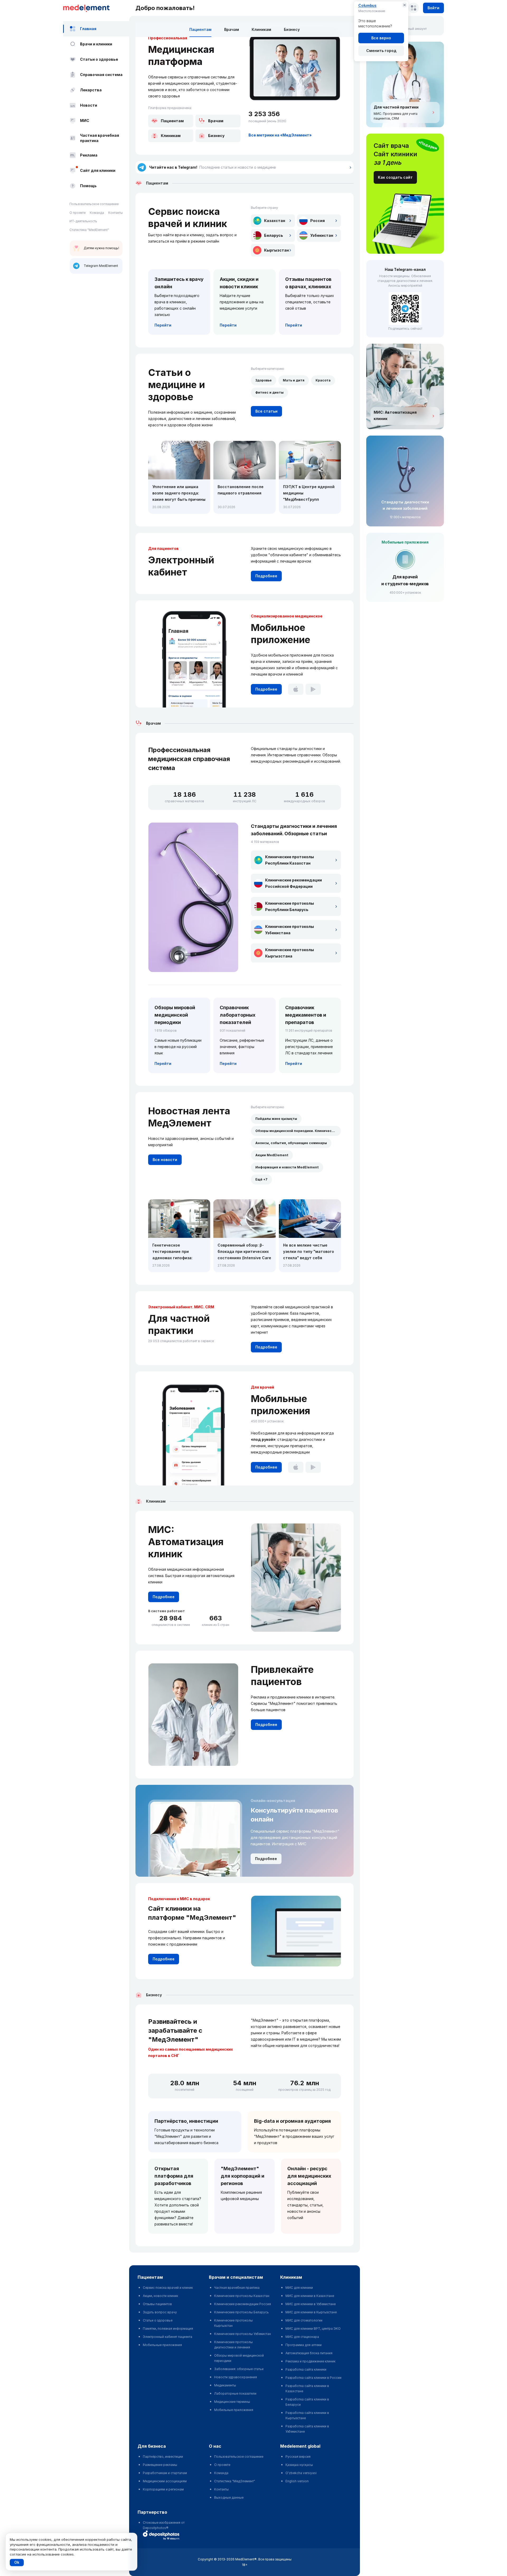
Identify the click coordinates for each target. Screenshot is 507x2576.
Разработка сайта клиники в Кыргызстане (307, 2415)
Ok (17, 2562)
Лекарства (91, 90)
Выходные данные (229, 2497)
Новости (89, 105)
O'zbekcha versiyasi (301, 2473)
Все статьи (266, 411)
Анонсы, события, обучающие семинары (291, 1143)
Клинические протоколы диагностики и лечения (233, 2345)
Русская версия (298, 2457)
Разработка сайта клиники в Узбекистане (307, 2429)
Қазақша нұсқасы (299, 2465)
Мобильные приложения (162, 2345)
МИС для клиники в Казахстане (310, 2296)
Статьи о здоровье (99, 59)
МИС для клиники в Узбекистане (311, 2304)
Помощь (88, 186)
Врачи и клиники (96, 44)
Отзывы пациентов (157, 2304)
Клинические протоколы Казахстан (242, 2296)
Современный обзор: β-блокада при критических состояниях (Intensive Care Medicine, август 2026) (244, 1252)
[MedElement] (96, 8)
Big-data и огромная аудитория (292, 2121)
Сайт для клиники (98, 170)
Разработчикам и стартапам (165, 2473)
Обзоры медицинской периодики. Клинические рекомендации (298, 1131)
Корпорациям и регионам (163, 2489)
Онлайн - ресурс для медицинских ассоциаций (309, 2176)
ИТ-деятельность (83, 221)
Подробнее (266, 576)
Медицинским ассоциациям (165, 2481)
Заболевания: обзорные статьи (239, 2369)
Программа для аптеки (304, 2345)
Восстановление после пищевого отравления (241, 490)
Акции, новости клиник (160, 2296)
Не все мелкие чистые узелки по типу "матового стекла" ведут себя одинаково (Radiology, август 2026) (309, 1252)
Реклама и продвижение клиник (310, 2361)
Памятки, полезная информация (168, 2329)
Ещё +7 (261, 1179)
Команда (97, 213)
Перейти (163, 325)
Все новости (165, 1160)
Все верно (381, 38)
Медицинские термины (232, 2402)
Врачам (232, 29)
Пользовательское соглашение (94, 204)
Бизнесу (292, 29)
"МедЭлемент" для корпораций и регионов (243, 2176)
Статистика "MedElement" (89, 230)
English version (297, 2481)
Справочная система (101, 75)
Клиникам (261, 29)
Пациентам (200, 29)
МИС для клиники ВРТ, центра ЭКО (313, 2329)
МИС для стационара (302, 2337)
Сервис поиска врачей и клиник (168, 2288)
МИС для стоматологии (304, 2320)
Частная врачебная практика (100, 138)
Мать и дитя (294, 380)
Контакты (116, 213)
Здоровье (264, 380)
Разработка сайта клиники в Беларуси (307, 2402)
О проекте (78, 213)
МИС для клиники (299, 2288)
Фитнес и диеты (269, 392)
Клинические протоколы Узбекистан (243, 2334)
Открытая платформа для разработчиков (174, 2176)
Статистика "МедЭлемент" (235, 2481)
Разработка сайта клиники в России (313, 2378)
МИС (85, 121)
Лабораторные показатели (235, 2393)
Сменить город (381, 51)
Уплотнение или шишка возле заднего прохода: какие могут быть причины (179, 493)
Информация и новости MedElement (287, 1167)
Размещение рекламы (160, 2465)
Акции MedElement (272, 1155)
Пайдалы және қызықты (276, 1119)
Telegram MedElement (101, 266)
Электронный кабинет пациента (168, 2337)
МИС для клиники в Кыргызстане (311, 2312)
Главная (88, 29)
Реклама (89, 155)
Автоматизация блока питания (309, 2353)
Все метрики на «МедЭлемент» (280, 135)
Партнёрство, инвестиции (186, 2121)
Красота (323, 380)
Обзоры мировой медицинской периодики (239, 2358)
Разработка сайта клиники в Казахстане (307, 2388)
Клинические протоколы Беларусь (241, 2312)
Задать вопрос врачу (160, 2312)
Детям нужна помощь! (101, 248)
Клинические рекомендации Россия (243, 2304)
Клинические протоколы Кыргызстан (233, 2323)
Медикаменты (225, 2385)
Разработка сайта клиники (306, 2369)
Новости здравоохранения (236, 2377)
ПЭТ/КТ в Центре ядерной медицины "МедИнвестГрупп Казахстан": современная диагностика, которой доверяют (309, 494)
